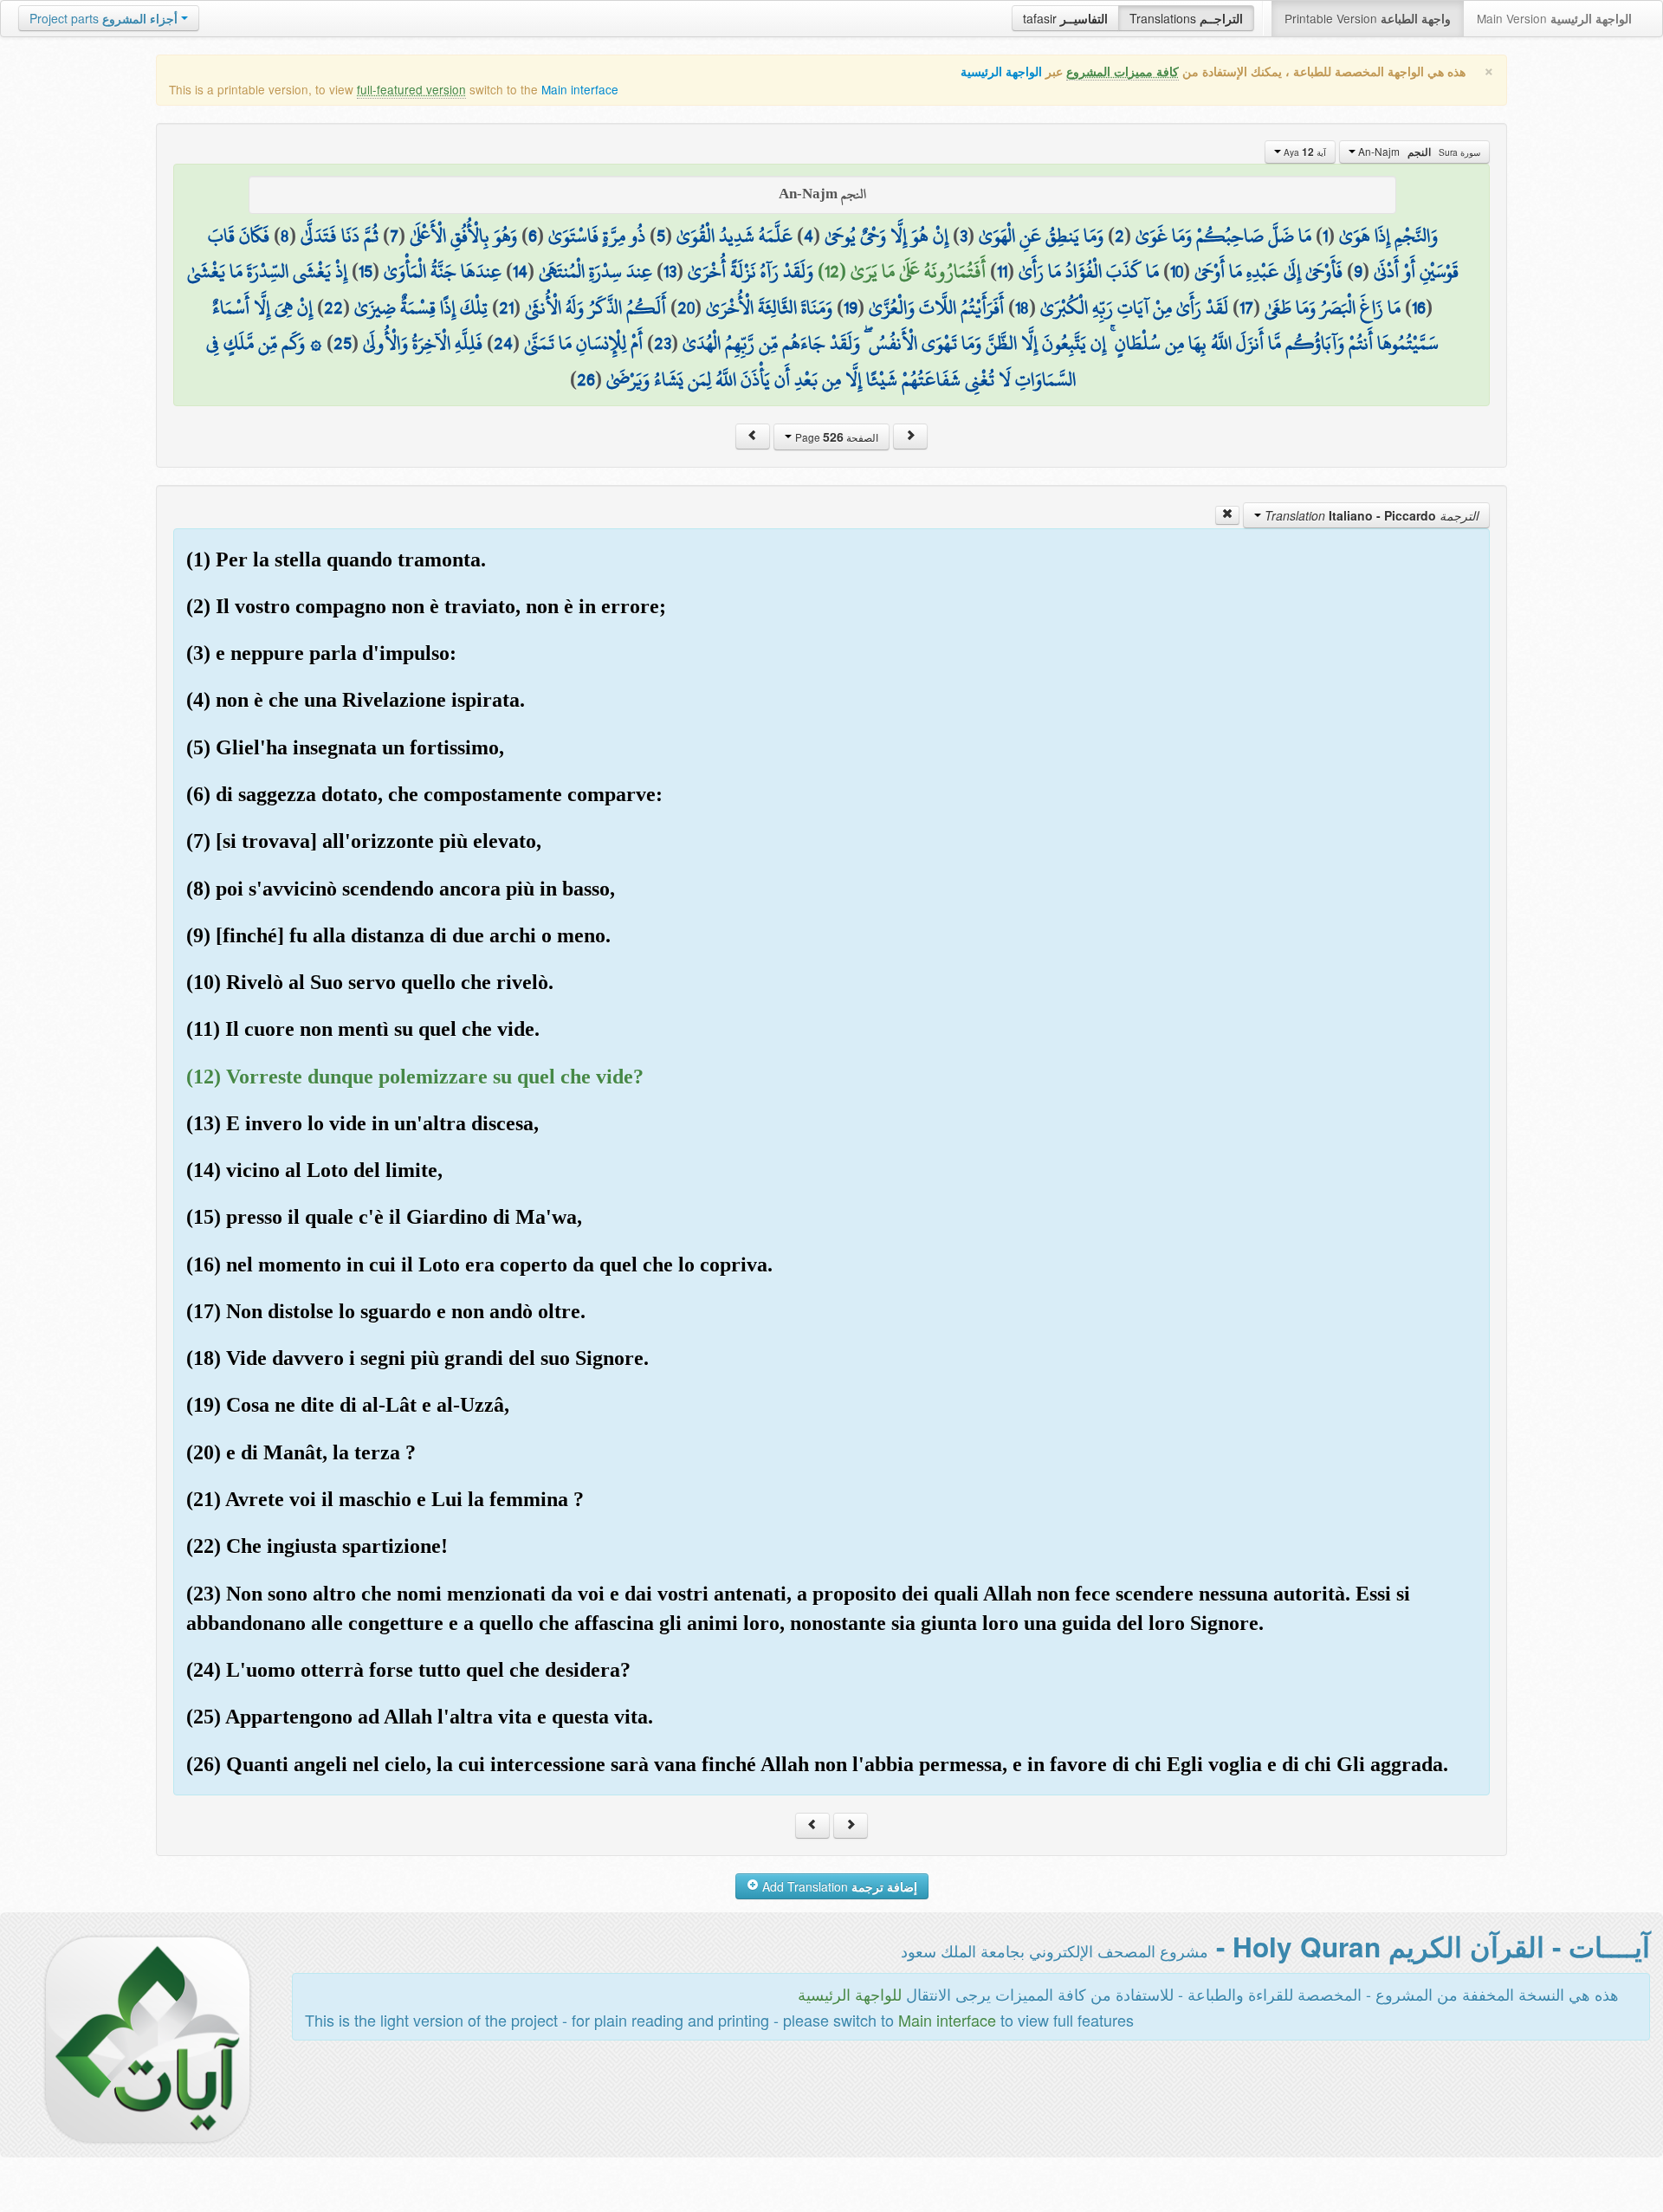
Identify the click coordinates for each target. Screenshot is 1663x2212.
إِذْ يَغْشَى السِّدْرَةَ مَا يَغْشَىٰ (267, 271)
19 (851, 307)
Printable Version (1368, 18)
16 (1419, 307)
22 (333, 307)
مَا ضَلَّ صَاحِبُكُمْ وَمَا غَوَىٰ (1223, 236)
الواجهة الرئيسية (1001, 71)
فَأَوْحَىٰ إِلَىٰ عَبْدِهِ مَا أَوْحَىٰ (1268, 271)
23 (663, 343)
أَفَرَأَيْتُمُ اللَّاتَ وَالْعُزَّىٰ (936, 307)
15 (366, 271)
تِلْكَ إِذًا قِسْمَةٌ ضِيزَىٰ (421, 307)
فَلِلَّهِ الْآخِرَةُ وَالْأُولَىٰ (423, 343)
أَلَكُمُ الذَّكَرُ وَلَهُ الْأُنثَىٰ (595, 307)
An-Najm (1418, 152)
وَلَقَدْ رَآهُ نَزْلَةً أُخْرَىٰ (751, 271)
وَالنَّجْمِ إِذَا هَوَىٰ (1388, 236)
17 (1246, 307)
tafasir (1065, 18)
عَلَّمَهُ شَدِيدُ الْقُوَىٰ (734, 236)
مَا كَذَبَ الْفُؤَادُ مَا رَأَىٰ (1089, 271)
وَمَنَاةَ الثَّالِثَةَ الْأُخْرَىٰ (769, 307)
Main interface (580, 89)
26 (586, 379)
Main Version (1554, 18)
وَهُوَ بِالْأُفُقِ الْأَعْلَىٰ (463, 236)
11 (1002, 271)
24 (503, 343)
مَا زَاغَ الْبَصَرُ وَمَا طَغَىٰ (1333, 307)
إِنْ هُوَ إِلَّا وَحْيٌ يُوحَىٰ (887, 236)
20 (686, 307)
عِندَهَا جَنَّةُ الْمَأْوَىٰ (443, 271)
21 (506, 307)
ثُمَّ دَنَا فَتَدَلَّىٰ (340, 236)
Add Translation (838, 1886)
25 (343, 343)
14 (520, 271)
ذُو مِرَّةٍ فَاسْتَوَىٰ (597, 236)
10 (1177, 271)
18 (1022, 307)
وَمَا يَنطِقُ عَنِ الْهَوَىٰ (1041, 236)
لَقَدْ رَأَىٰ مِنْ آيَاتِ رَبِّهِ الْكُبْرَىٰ (1134, 307)
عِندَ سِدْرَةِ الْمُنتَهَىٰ (595, 271)
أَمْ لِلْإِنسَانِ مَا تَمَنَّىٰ (583, 343)
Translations (1186, 18)
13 (670, 271)
